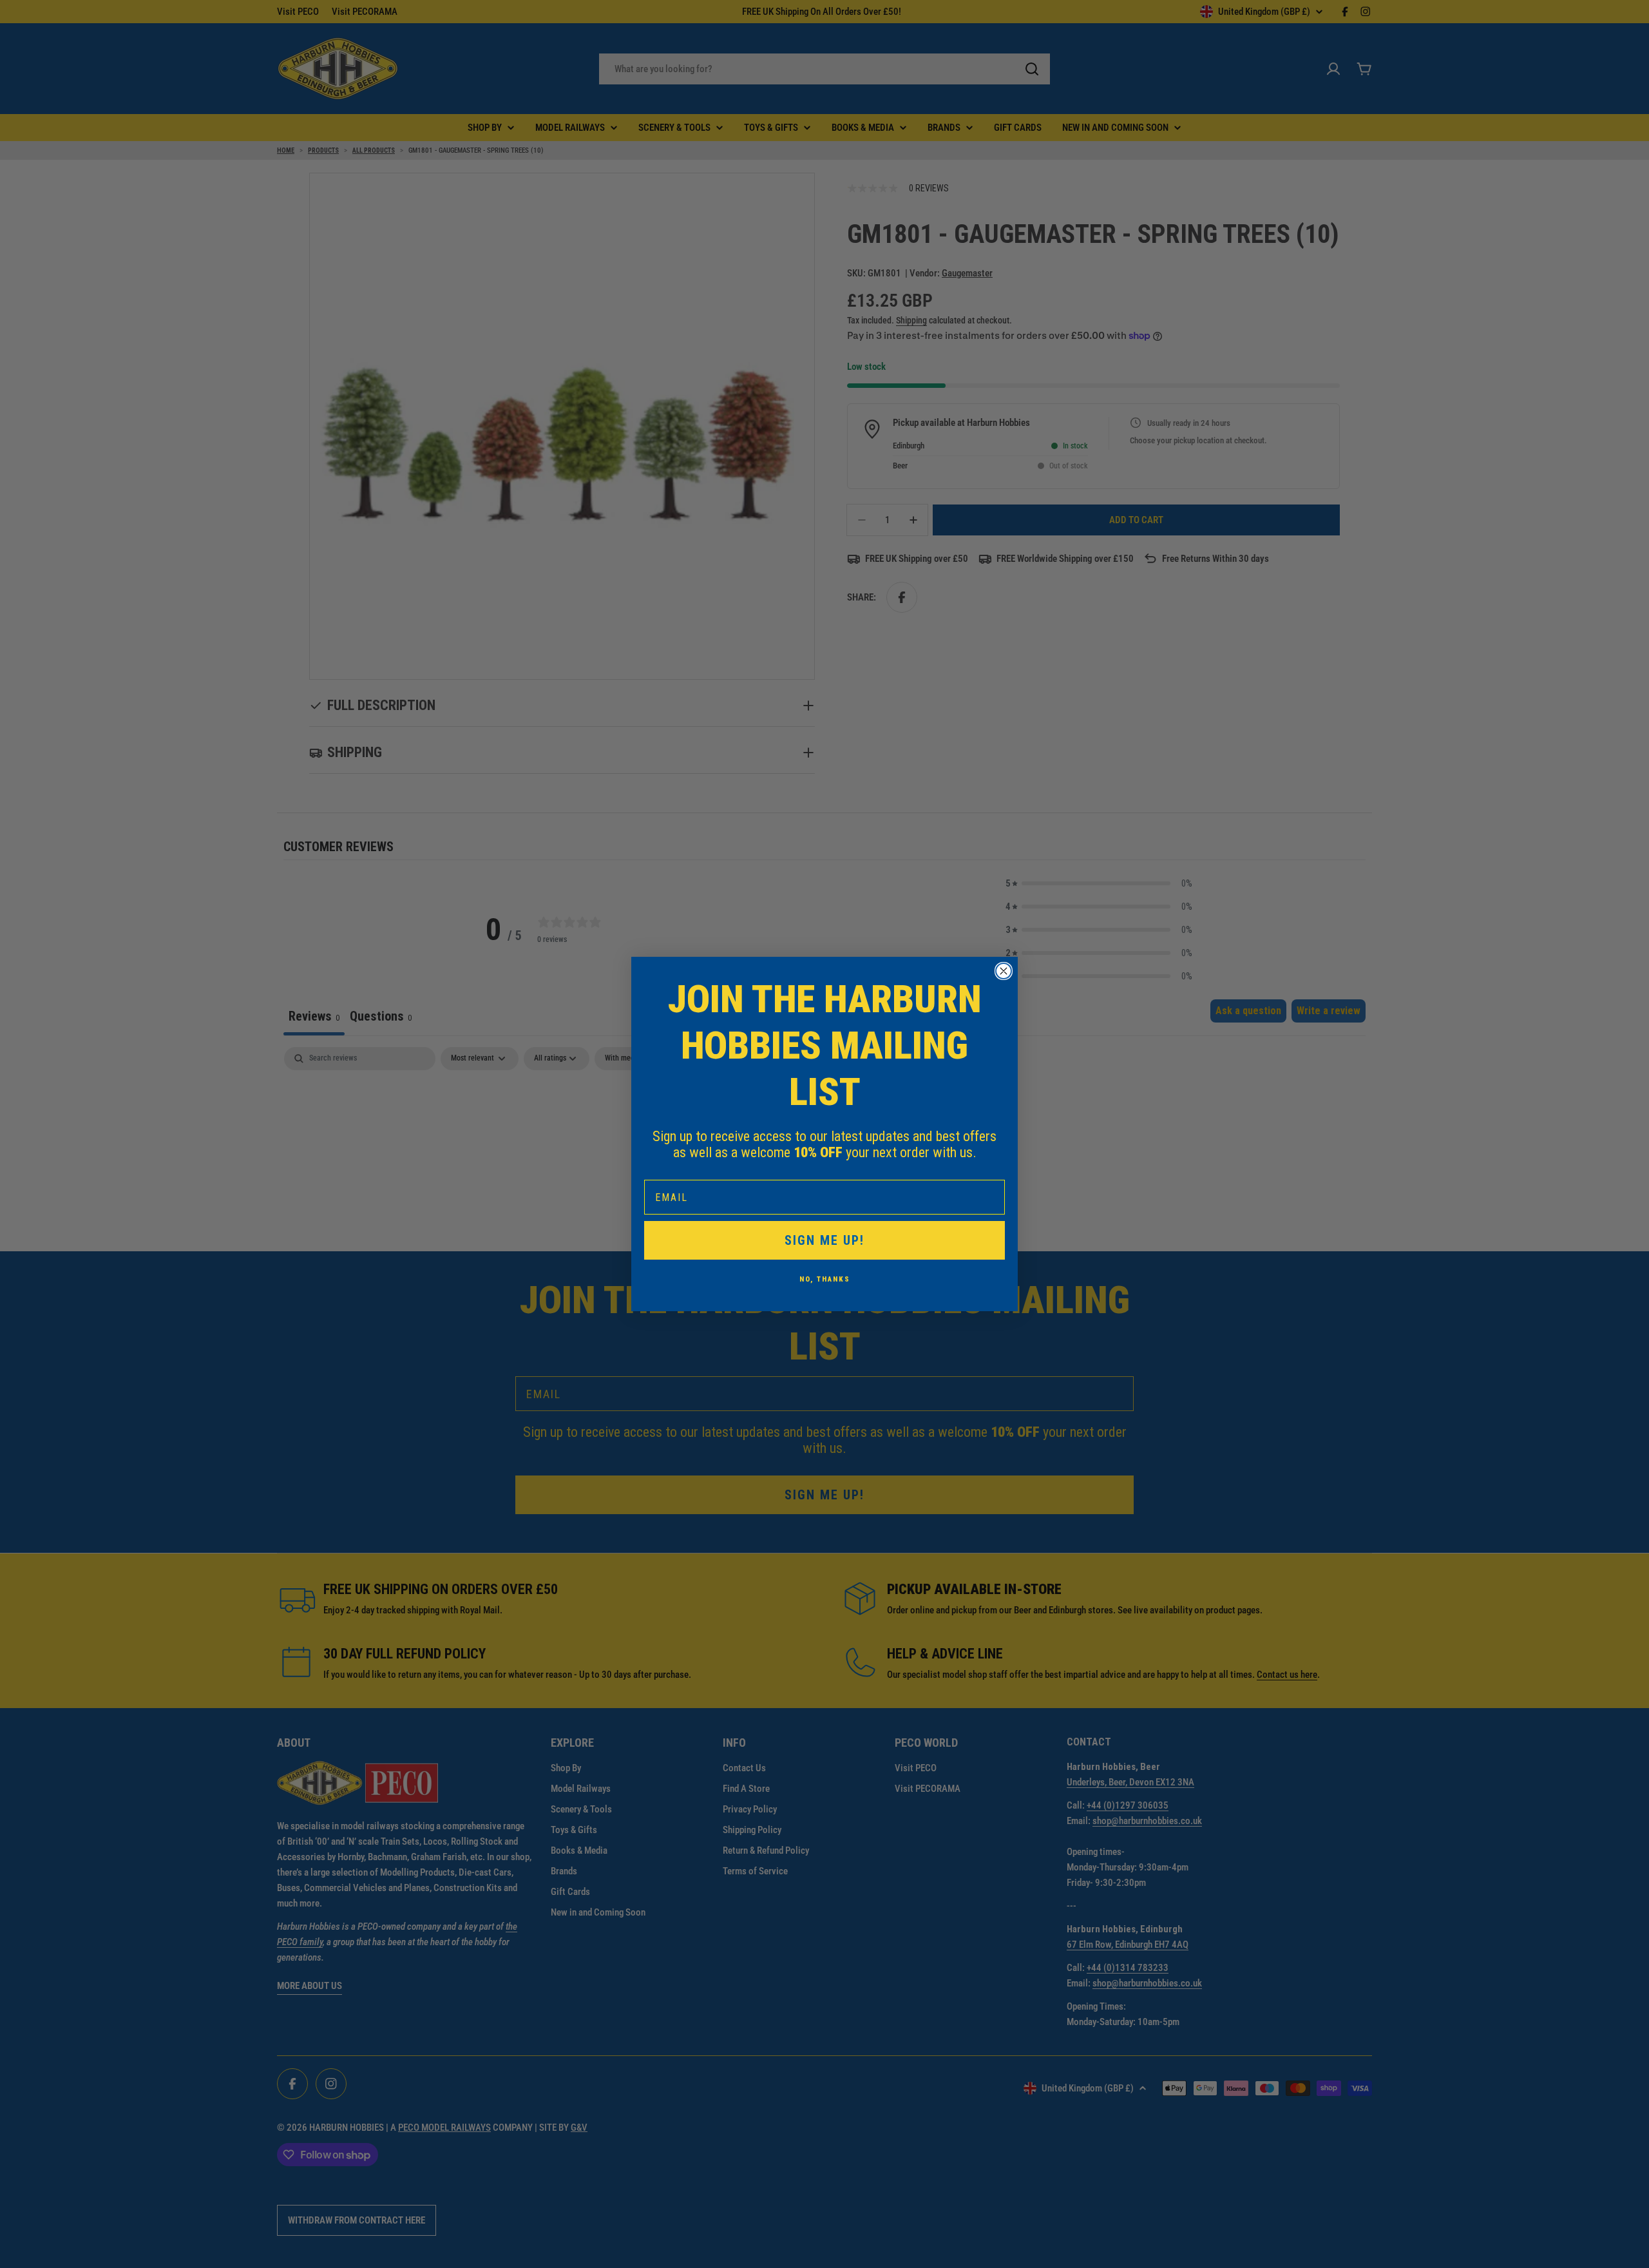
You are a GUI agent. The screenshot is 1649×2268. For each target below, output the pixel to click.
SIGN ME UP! (824, 1240)
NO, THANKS (825, 1279)
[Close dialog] (1004, 971)
